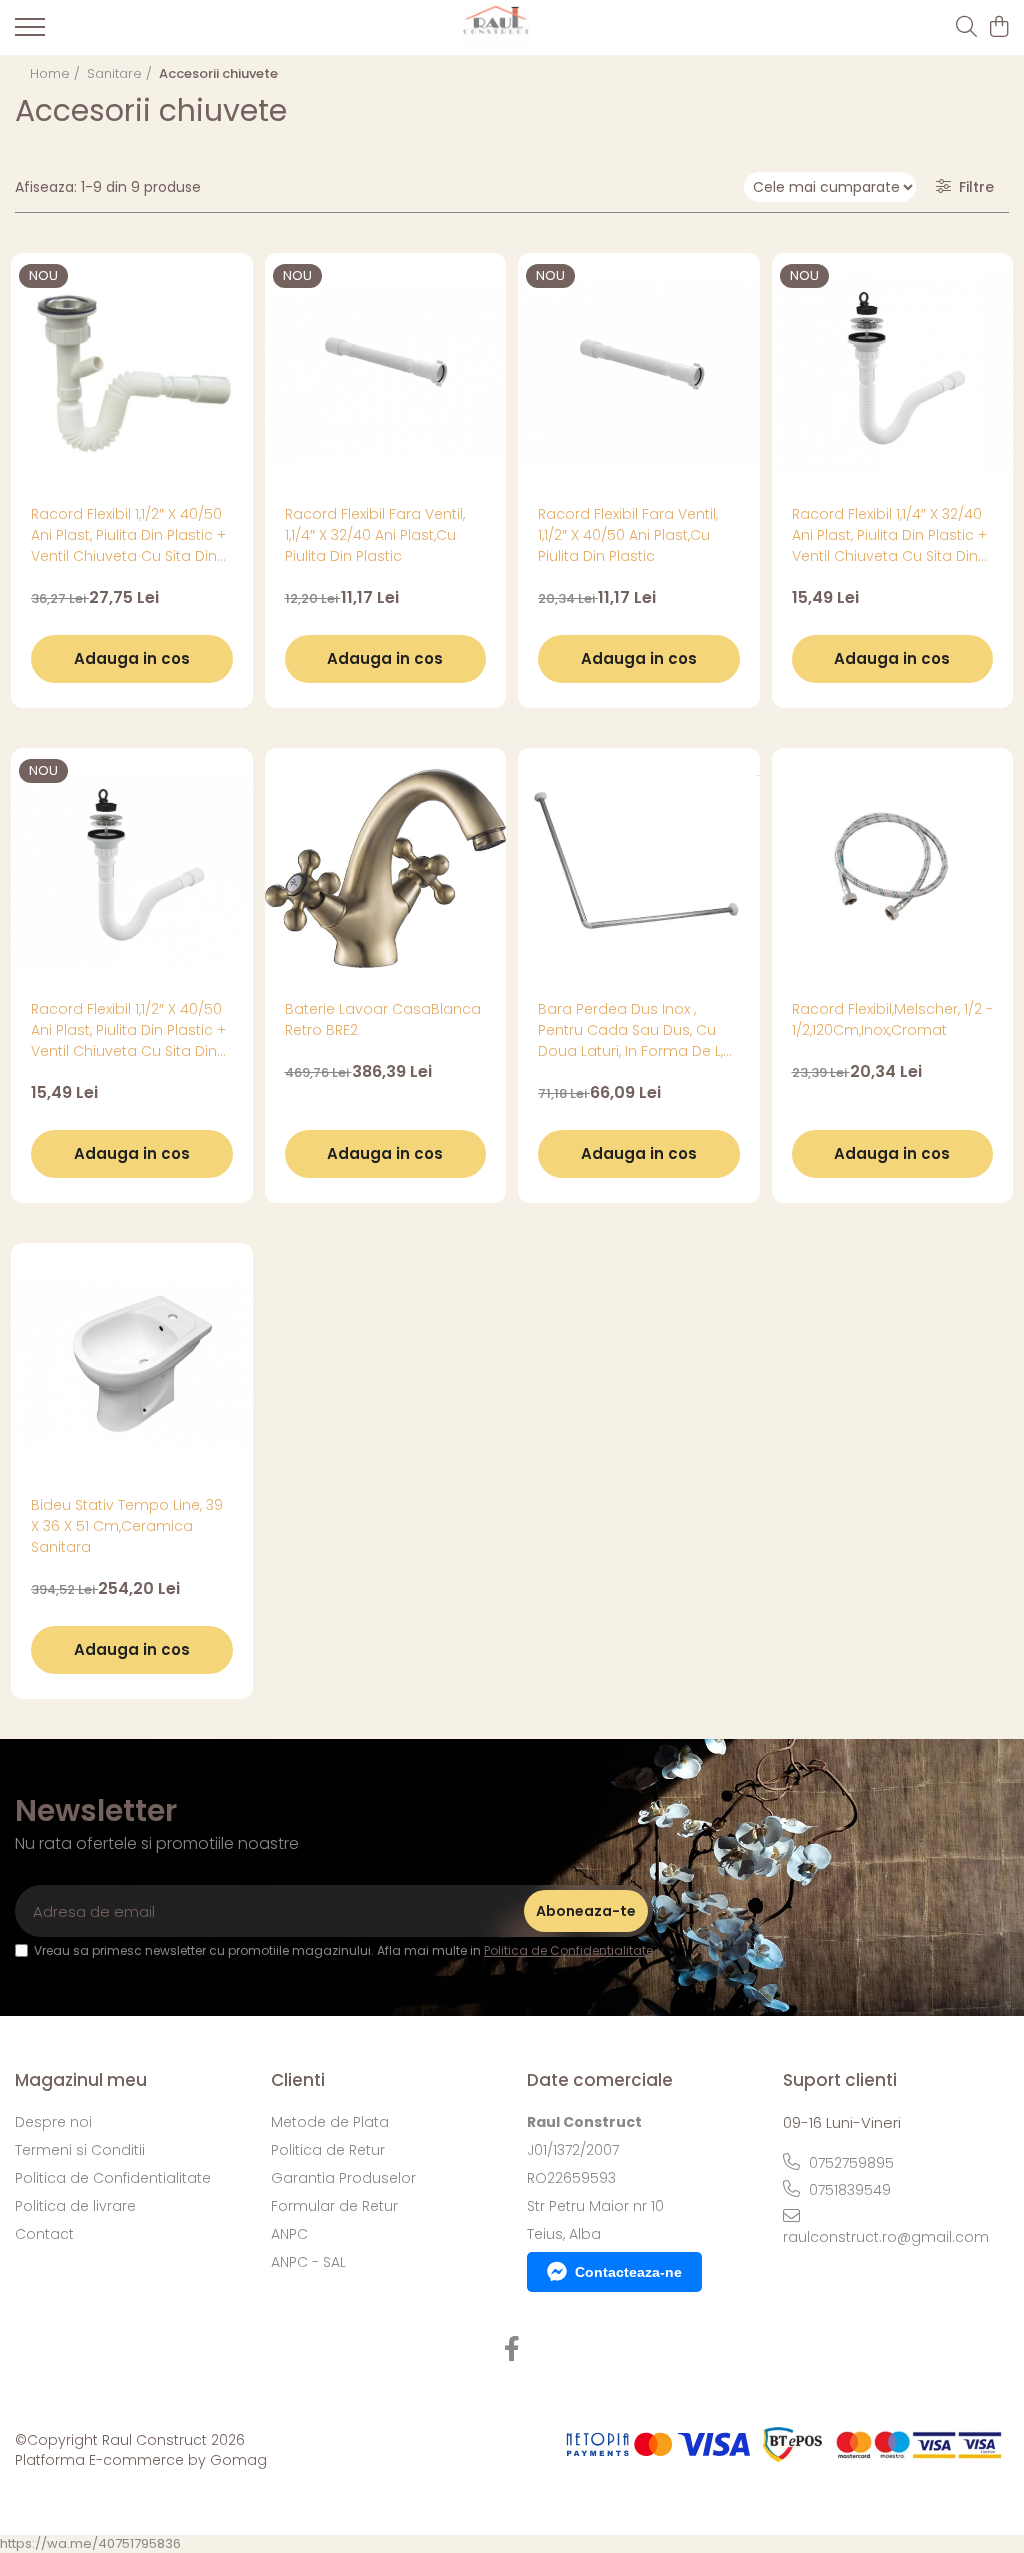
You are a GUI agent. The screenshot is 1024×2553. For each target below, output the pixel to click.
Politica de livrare (75, 2206)
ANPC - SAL (308, 2262)
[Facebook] (512, 2350)
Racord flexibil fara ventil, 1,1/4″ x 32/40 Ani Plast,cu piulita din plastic (375, 535)
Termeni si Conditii (80, 2150)
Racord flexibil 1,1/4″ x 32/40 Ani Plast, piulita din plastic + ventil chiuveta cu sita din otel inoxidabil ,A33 (889, 535)
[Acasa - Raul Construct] (496, 27)
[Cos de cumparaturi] (998, 28)
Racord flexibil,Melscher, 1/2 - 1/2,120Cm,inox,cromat (892, 1019)
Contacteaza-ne (628, 2272)
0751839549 (848, 2190)
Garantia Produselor (343, 2178)
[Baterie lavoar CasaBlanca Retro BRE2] (386, 869)
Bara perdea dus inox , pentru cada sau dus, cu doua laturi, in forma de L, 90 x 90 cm (630, 1030)
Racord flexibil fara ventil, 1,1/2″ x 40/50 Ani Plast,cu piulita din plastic (628, 535)
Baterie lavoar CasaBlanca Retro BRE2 (383, 1019)
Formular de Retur (334, 2206)
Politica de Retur (328, 2150)
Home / (57, 73)
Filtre (972, 187)
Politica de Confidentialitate (568, 1950)
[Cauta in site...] (966, 28)
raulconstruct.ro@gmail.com (886, 2237)
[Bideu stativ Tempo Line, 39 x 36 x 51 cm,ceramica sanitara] (132, 1364)
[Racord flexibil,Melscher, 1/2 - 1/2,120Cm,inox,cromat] (893, 869)
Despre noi (53, 2122)
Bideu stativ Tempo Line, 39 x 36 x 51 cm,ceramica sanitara (127, 1526)
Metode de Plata (330, 2122)
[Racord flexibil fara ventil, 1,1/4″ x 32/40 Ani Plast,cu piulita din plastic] (386, 374)
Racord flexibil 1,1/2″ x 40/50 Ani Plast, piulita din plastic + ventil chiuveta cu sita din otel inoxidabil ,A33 (128, 535)
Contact (44, 2234)
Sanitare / (121, 73)
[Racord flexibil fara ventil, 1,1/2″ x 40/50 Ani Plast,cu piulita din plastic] (639, 374)
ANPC (289, 2234)
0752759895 (849, 2163)
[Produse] (30, 33)
